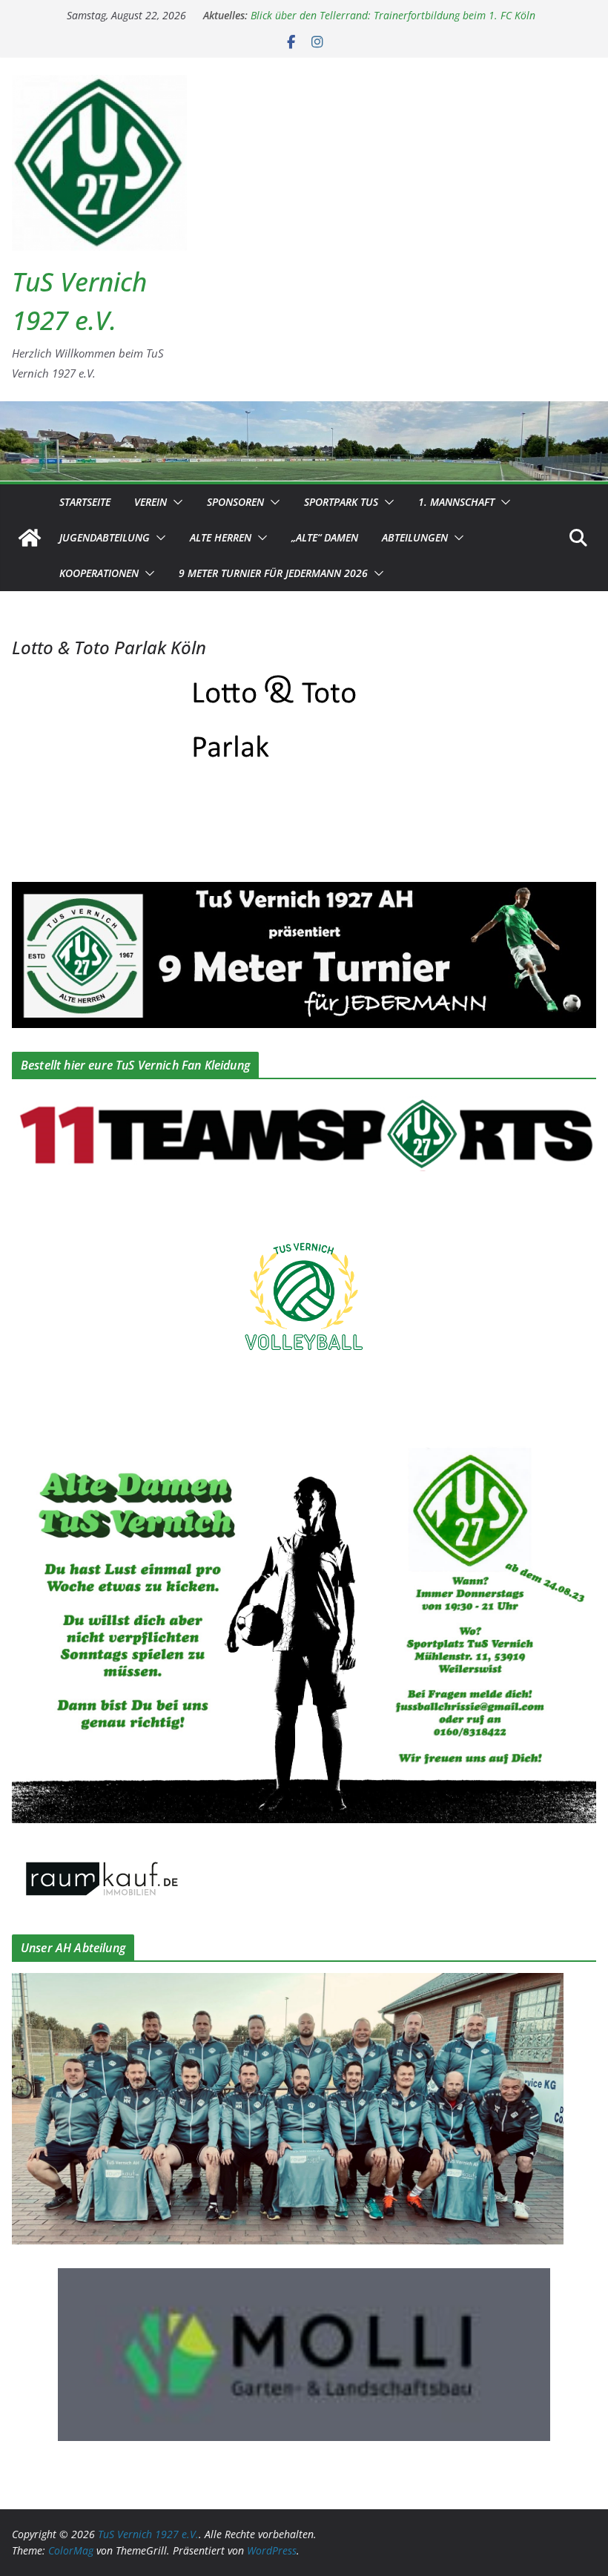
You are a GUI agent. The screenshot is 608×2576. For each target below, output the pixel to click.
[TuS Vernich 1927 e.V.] (30, 538)
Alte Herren (221, 537)
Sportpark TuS (341, 502)
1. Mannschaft (456, 502)
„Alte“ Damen (325, 537)
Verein (151, 502)
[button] (175, 502)
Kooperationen (99, 573)
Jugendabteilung (105, 537)
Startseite (85, 502)
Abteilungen (415, 537)
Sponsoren (235, 502)
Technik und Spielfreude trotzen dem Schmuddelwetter (377, 15)
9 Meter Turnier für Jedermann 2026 (273, 573)
